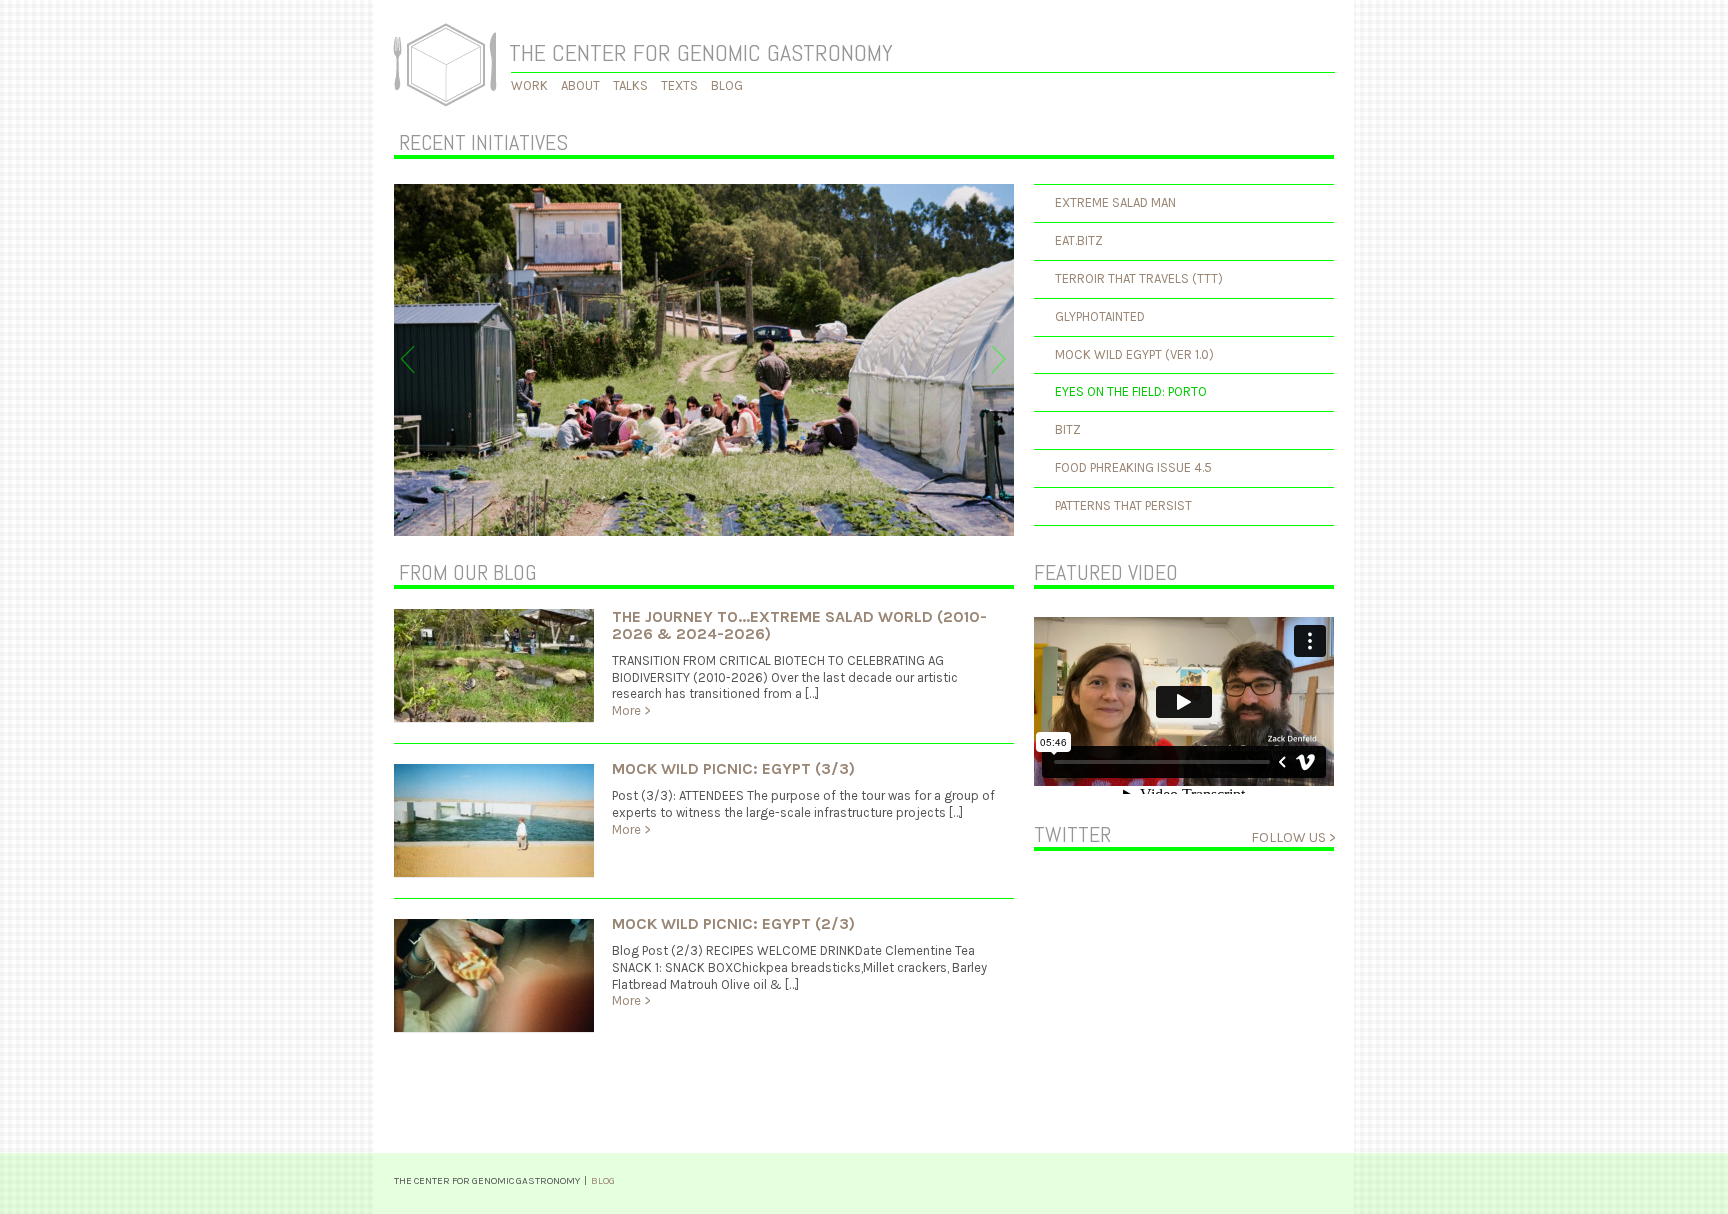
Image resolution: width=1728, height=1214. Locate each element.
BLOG (603, 1181)
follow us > (1293, 837)
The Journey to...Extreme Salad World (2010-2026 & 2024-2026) (799, 625)
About (580, 85)
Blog (727, 85)
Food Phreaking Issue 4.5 (1133, 467)
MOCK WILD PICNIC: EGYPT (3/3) (733, 768)
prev (407, 358)
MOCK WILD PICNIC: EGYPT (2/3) (733, 923)
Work (529, 85)
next (998, 358)
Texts (679, 85)
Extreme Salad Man (1115, 202)
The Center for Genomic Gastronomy (701, 52)
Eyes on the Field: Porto (1131, 391)
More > (631, 710)
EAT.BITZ (1079, 240)
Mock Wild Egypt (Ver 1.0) (1134, 354)
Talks (630, 85)
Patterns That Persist (1123, 505)
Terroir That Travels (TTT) (1139, 278)
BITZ (1068, 429)
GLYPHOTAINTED (1100, 316)
